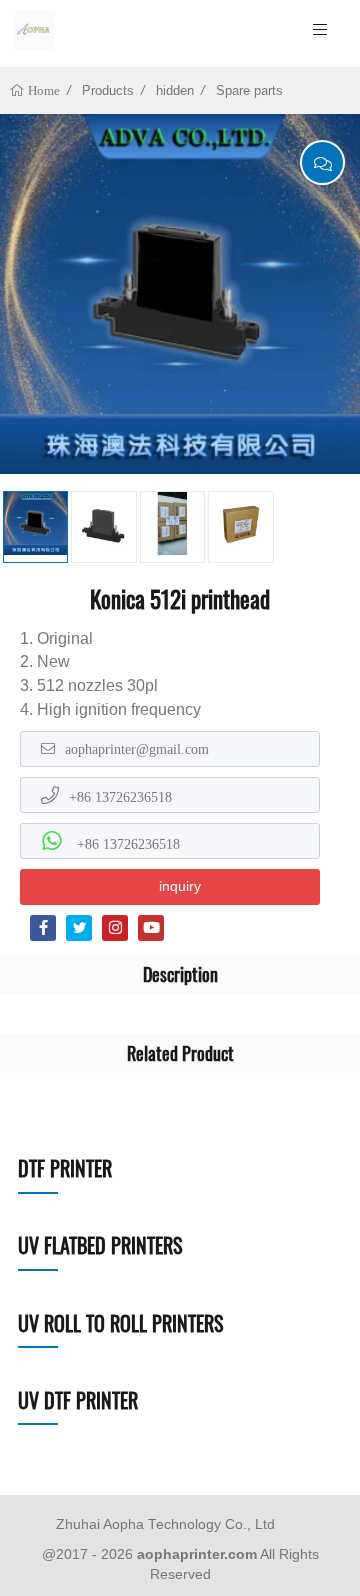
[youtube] (151, 928)
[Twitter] (79, 928)
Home (42, 90)
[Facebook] (43, 928)
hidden (175, 90)
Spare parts (249, 90)
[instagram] (115, 928)
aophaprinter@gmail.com (137, 749)
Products (108, 90)
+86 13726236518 (120, 797)
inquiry (180, 886)
